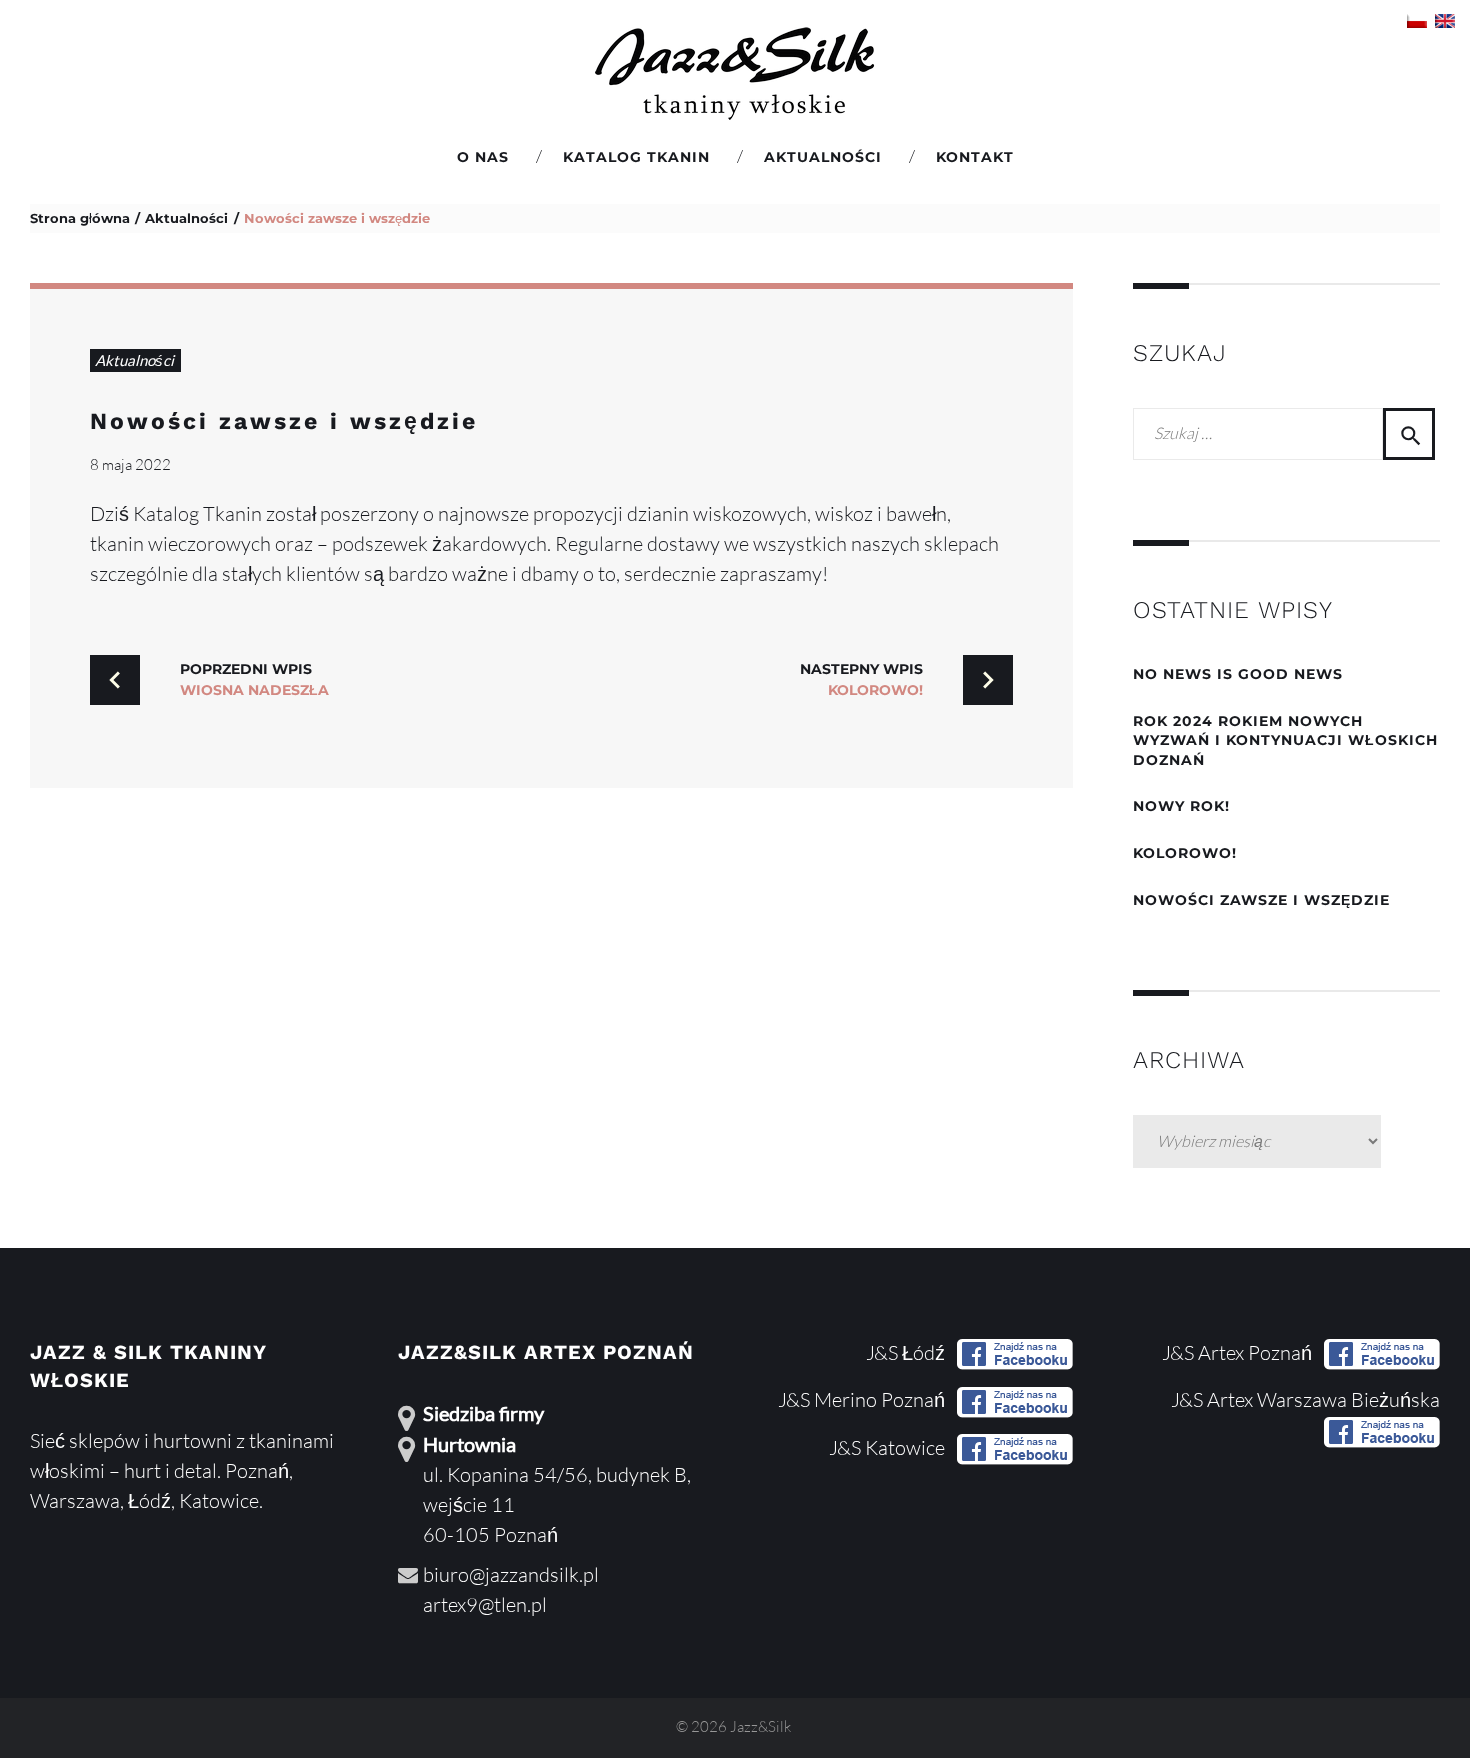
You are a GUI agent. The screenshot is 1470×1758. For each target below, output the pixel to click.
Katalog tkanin (636, 157)
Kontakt (975, 157)
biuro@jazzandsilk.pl (511, 1574)
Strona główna (80, 218)
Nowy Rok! (1181, 806)
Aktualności (823, 157)
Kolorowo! (1185, 853)
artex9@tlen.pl (485, 1604)
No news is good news (1238, 674)
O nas (483, 157)
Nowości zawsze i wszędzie (284, 421)
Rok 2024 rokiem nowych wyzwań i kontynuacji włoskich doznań (1285, 740)
